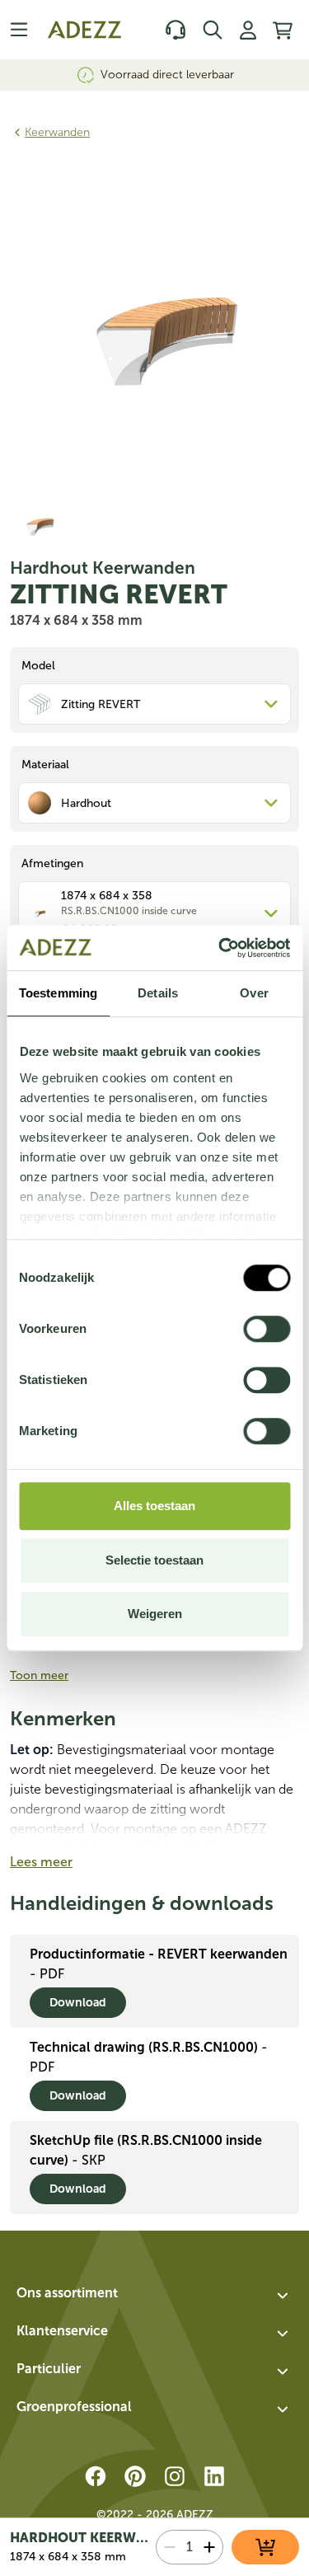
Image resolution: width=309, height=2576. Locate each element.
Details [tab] (158, 993)
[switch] (267, 1329)
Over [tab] (254, 993)
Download (78, 2003)
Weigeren (155, 1614)
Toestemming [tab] (58, 993)
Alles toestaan (154, 1506)
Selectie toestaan (154, 1560)
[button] (154, 2296)
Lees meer (41, 1862)
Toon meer (39, 1675)
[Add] (209, 2547)
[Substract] (170, 2547)
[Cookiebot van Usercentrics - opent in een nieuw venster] (220, 948)
